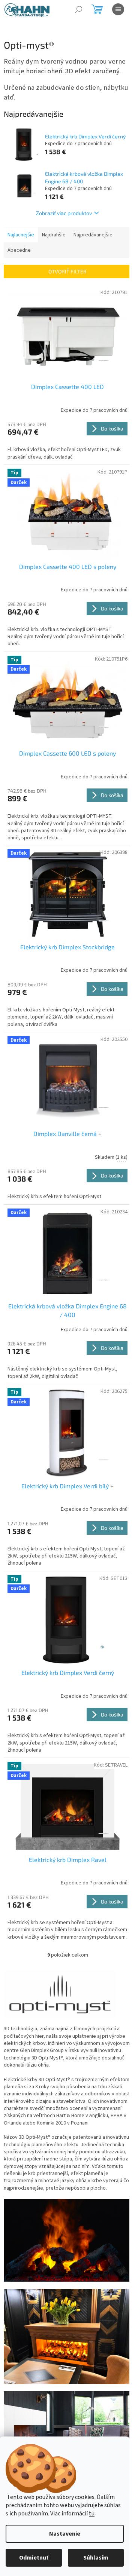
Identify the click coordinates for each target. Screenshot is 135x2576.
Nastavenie (65, 2534)
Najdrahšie (54, 235)
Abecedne (19, 250)
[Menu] (118, 9)
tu (92, 2514)
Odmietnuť (34, 2558)
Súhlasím (96, 2558)
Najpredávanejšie (93, 235)
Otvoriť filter (67, 271)
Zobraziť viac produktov (64, 213)
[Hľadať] (79, 9)
